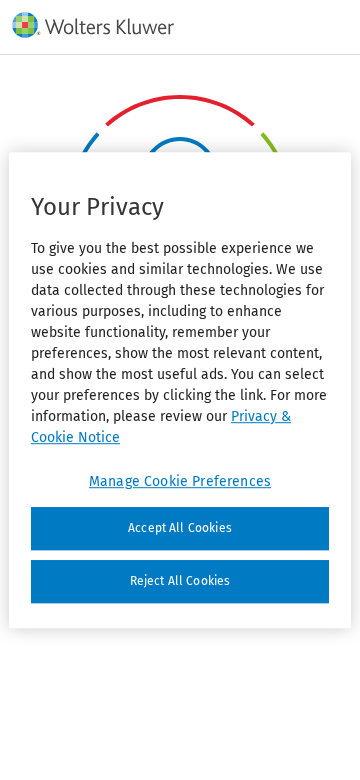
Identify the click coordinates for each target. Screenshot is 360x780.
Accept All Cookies (180, 528)
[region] (180, 390)
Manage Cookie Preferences (180, 481)
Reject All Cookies (180, 581)
